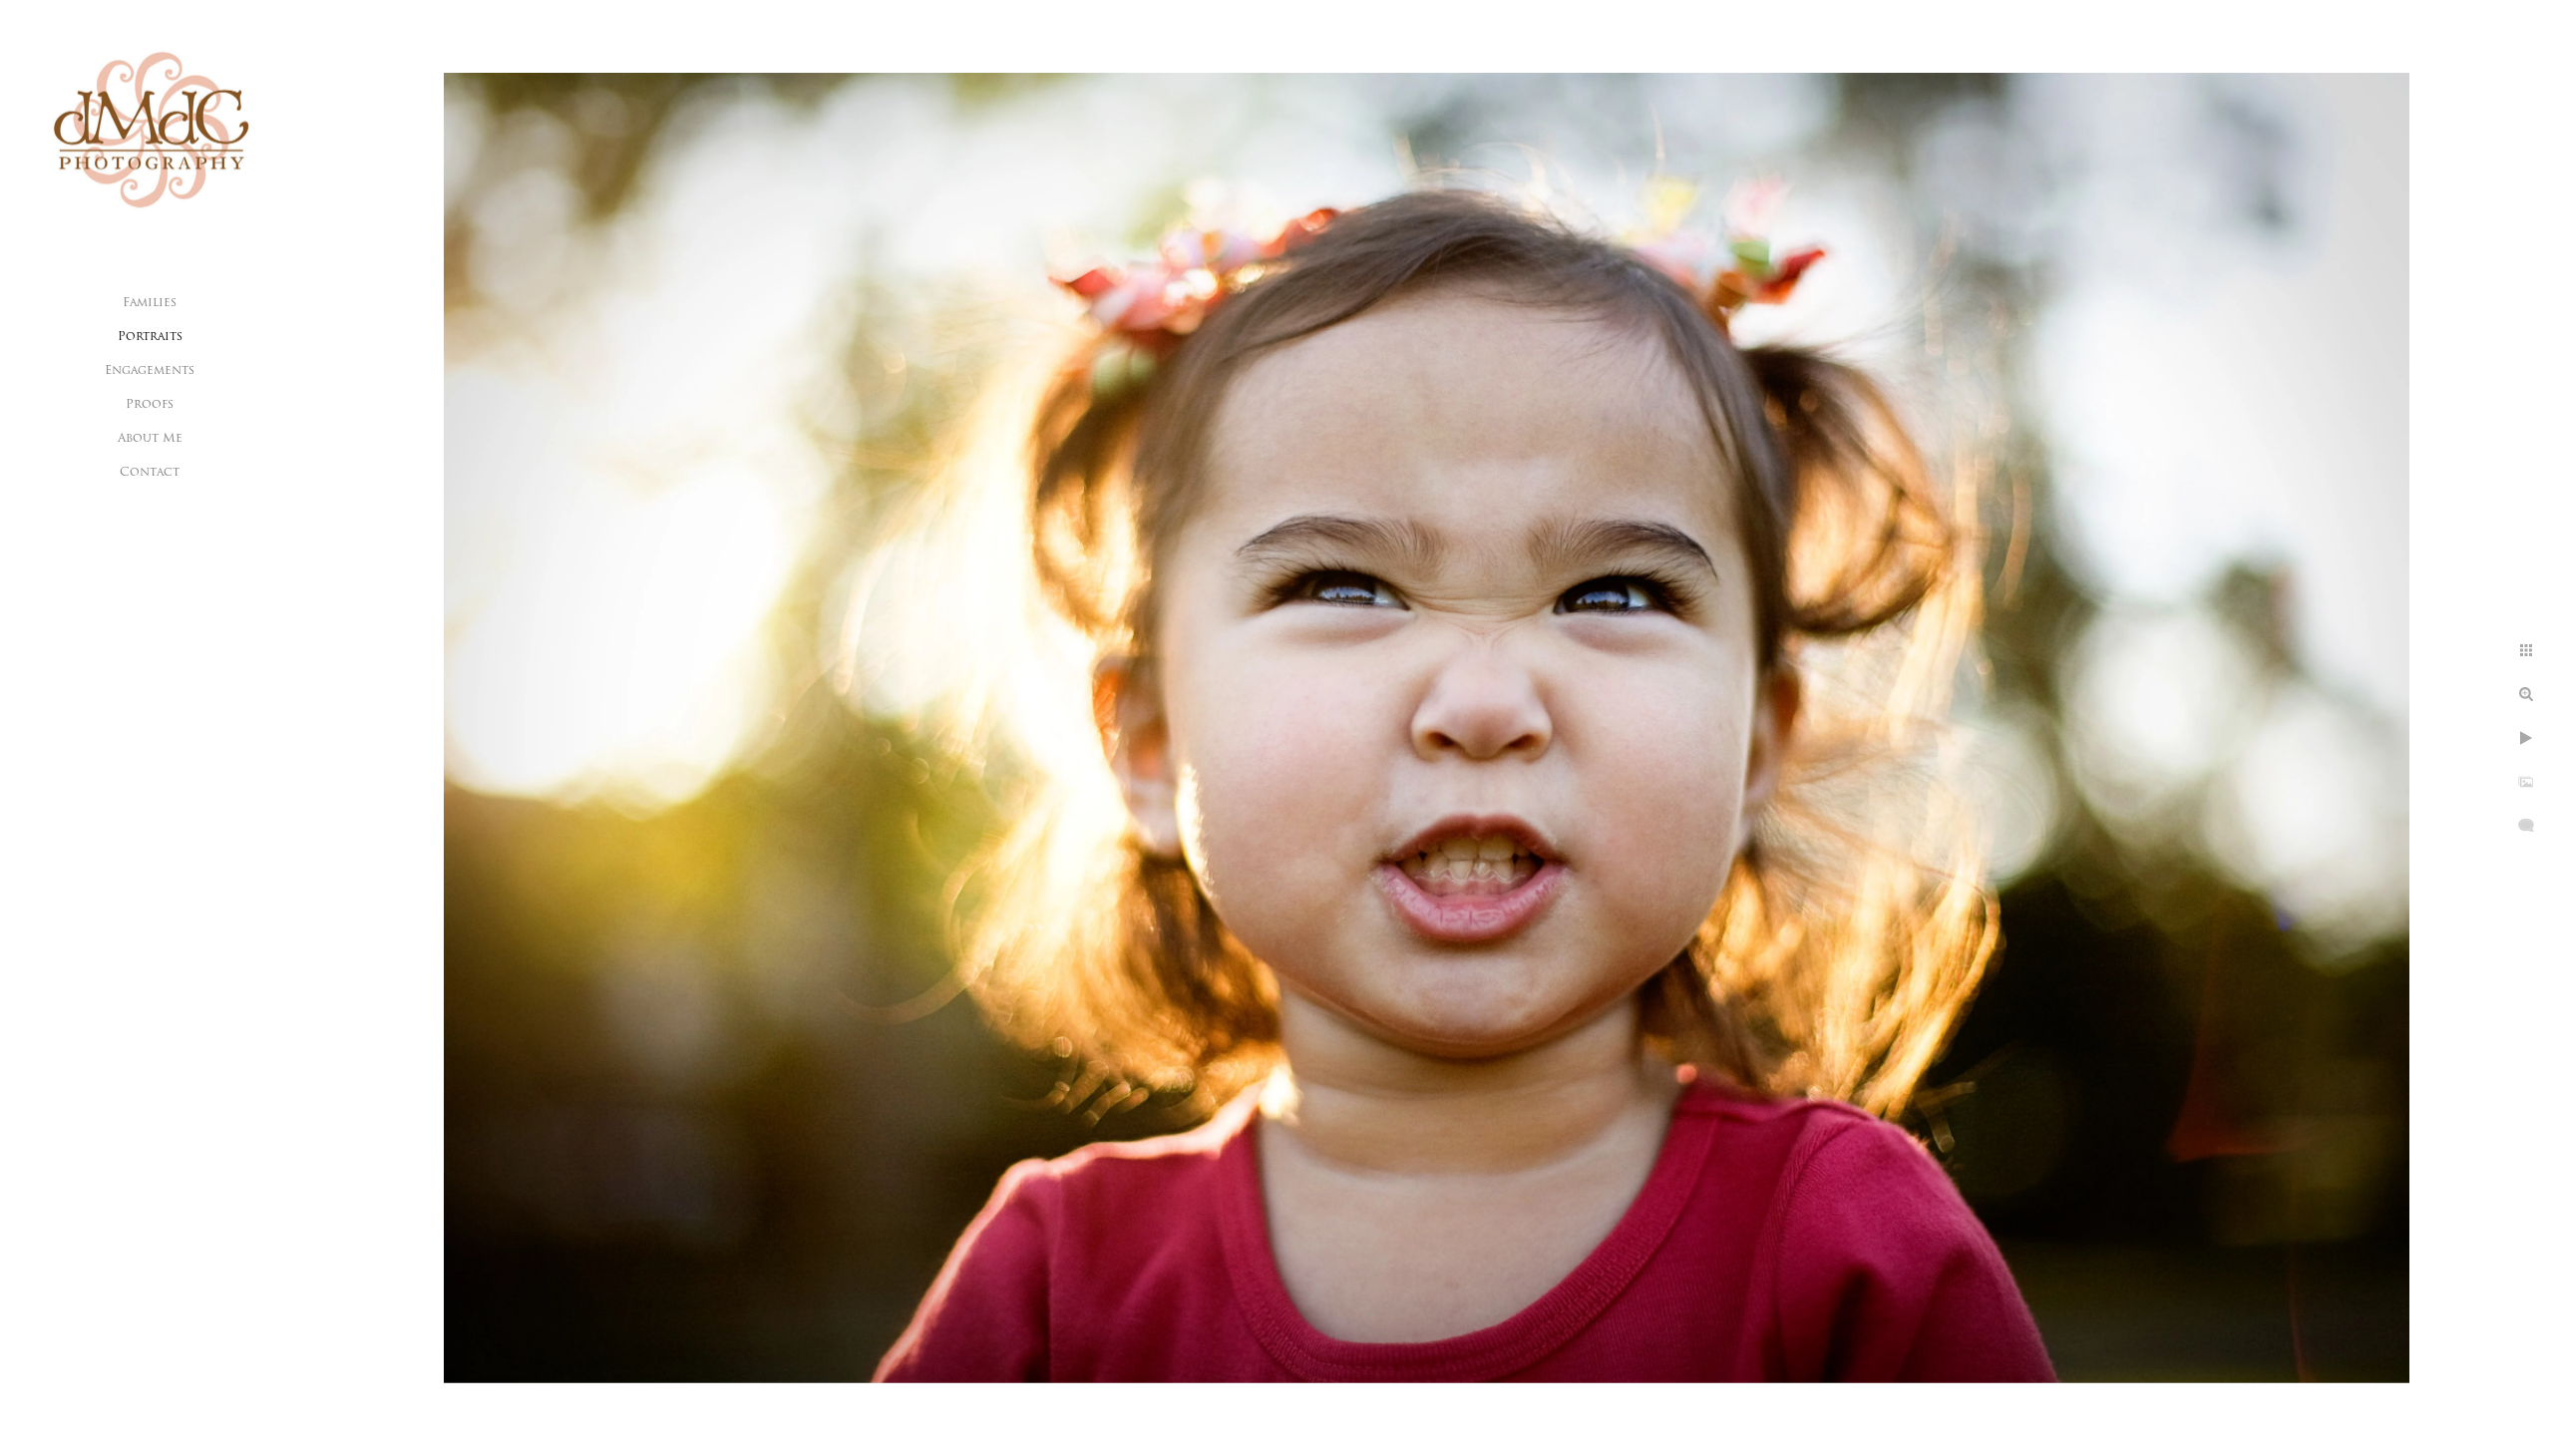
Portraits (150, 337)
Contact (150, 473)
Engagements (150, 371)
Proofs (150, 405)
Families (150, 303)
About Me (150, 439)
